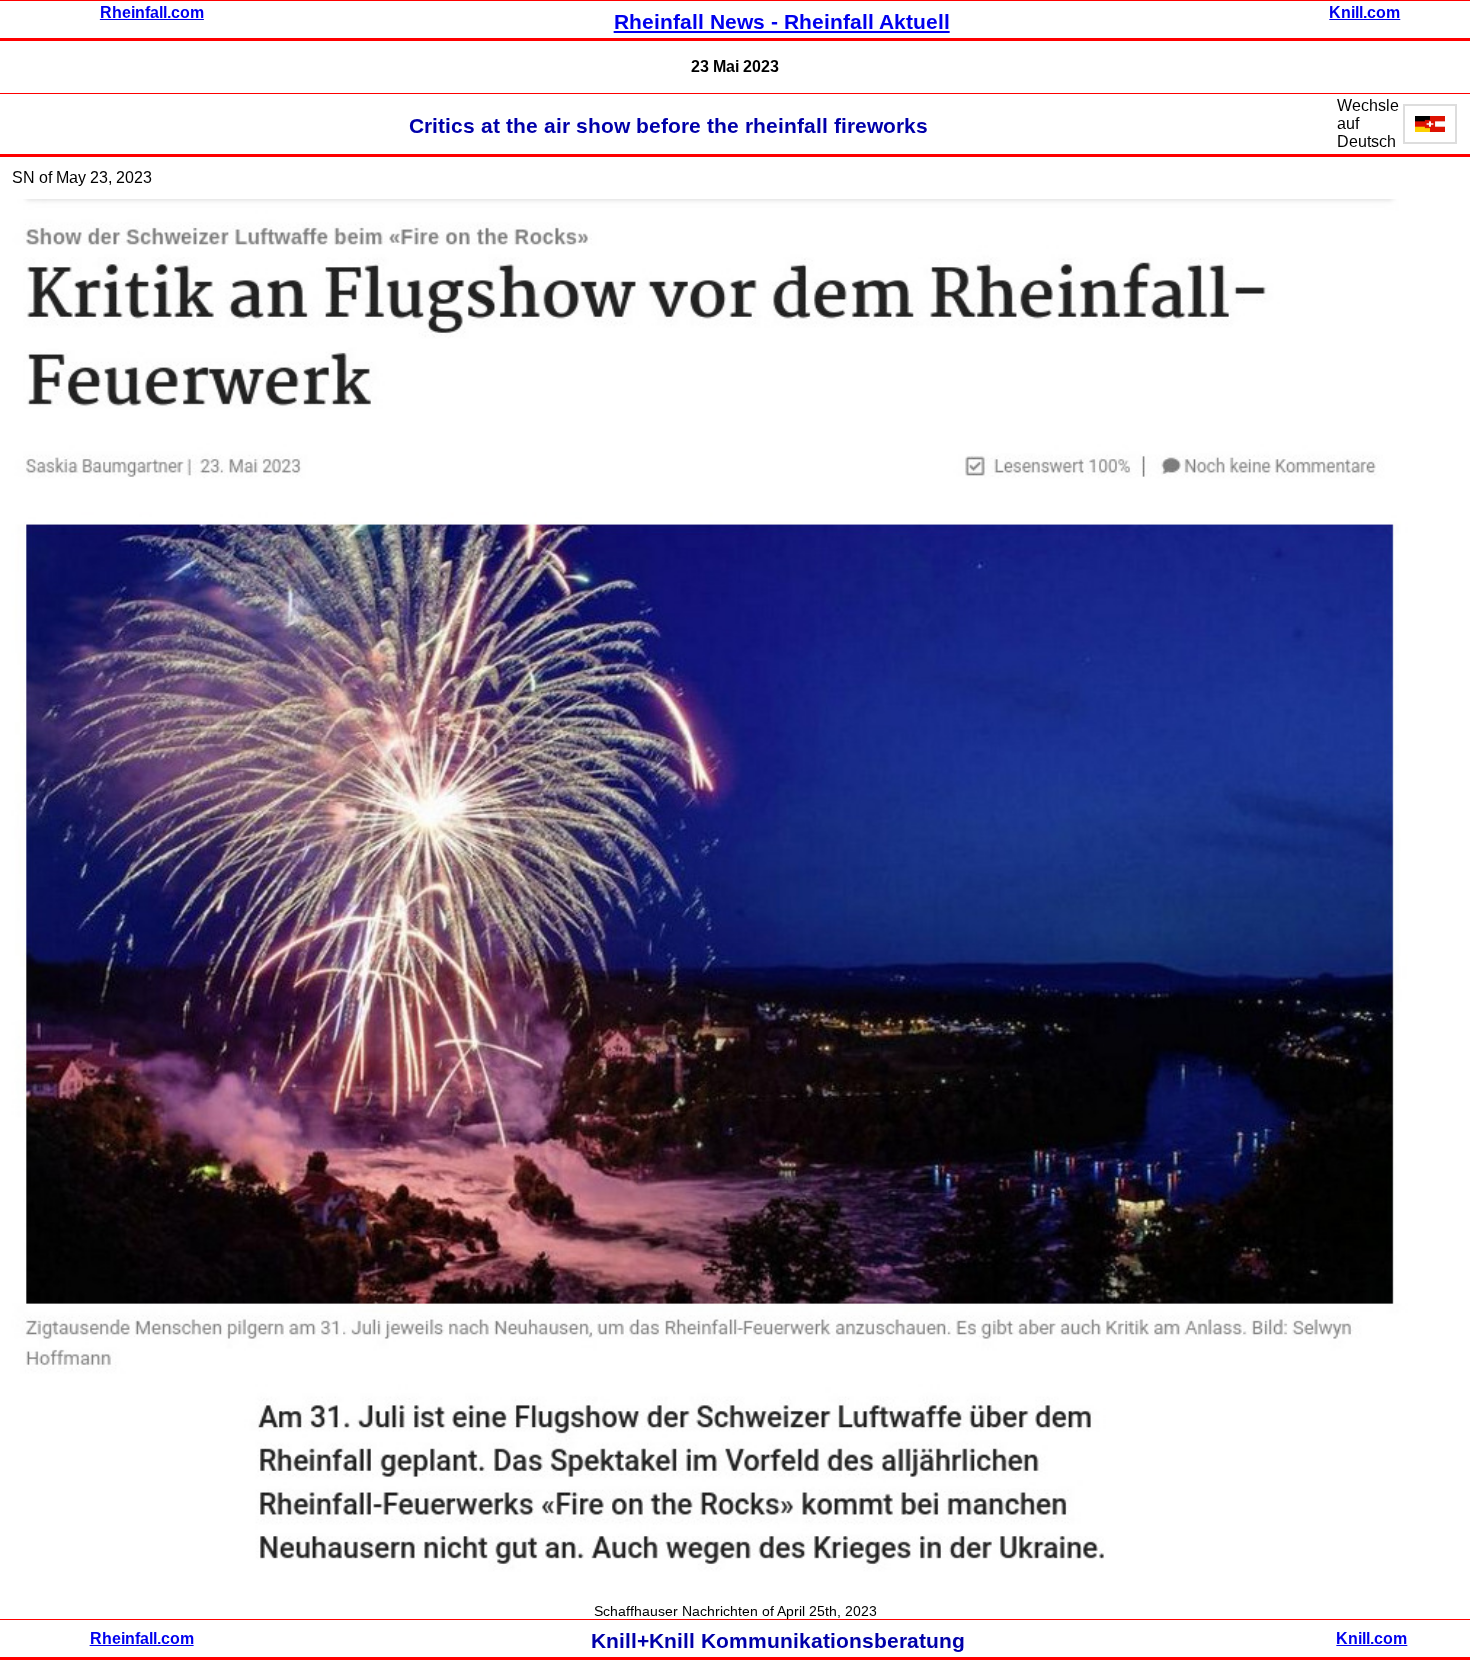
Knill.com (1364, 12)
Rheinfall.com (152, 12)
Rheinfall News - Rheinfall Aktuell (782, 22)
